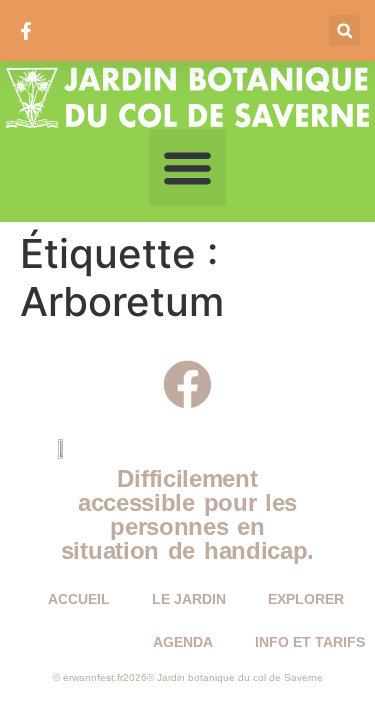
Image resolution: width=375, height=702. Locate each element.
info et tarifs (310, 642)
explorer (306, 599)
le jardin (189, 599)
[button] (344, 30)
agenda (183, 642)
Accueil (79, 599)
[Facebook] (187, 384)
